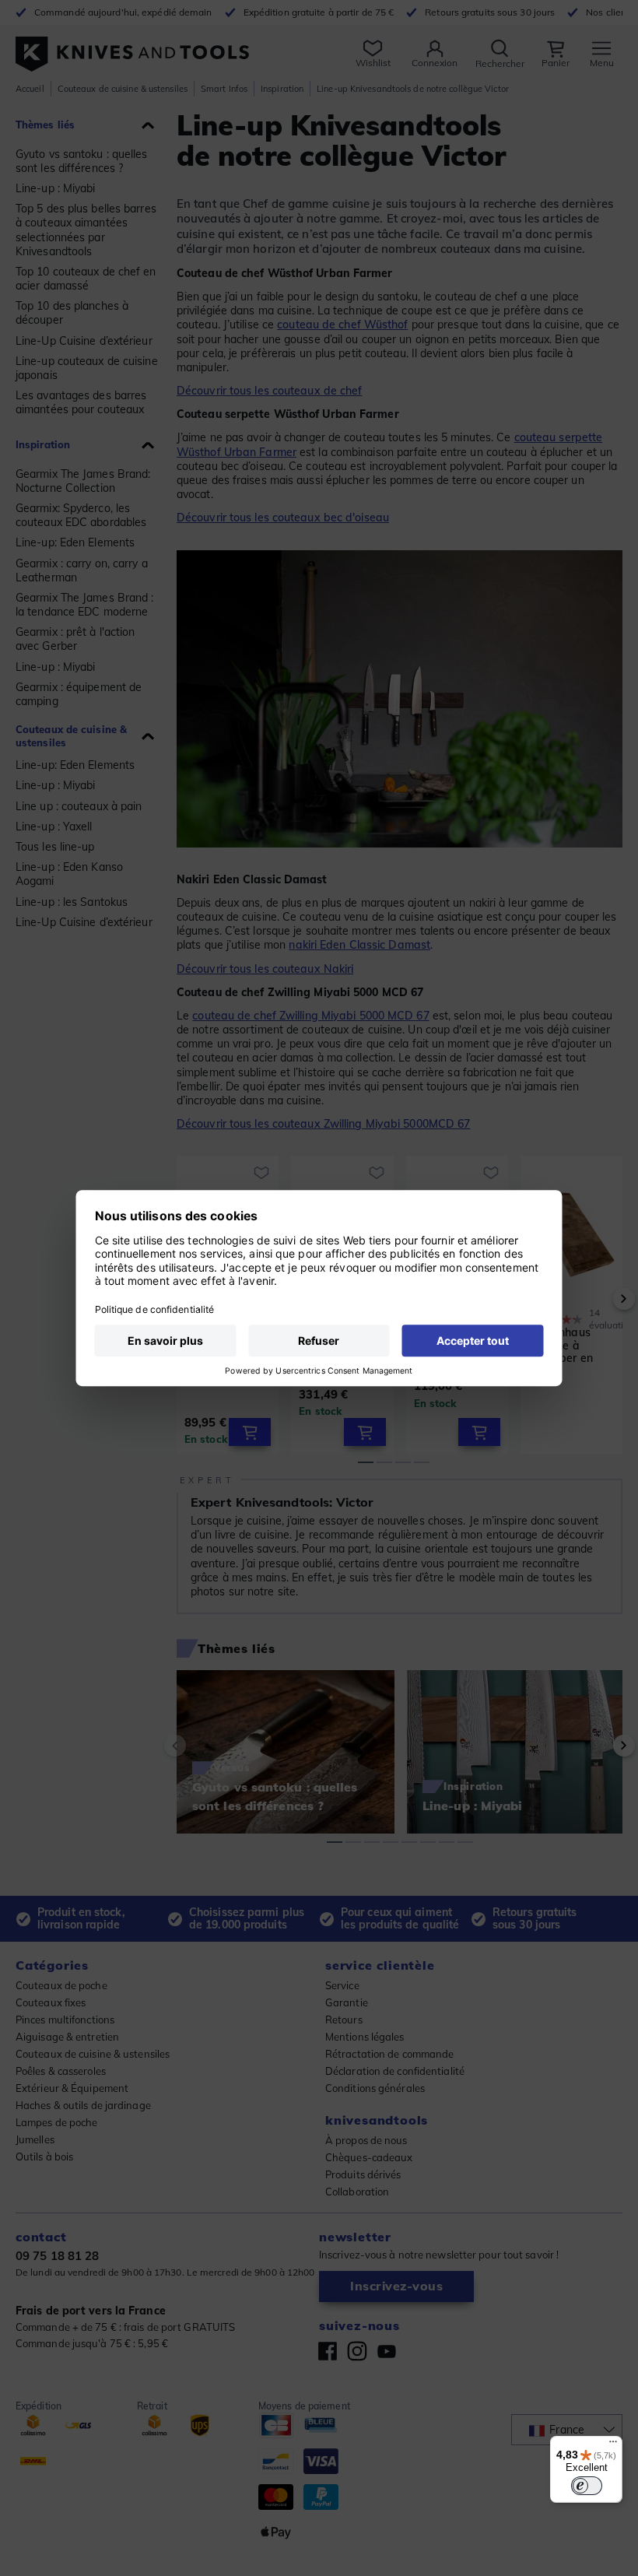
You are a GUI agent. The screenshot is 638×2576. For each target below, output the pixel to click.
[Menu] (613, 2445)
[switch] (587, 2486)
